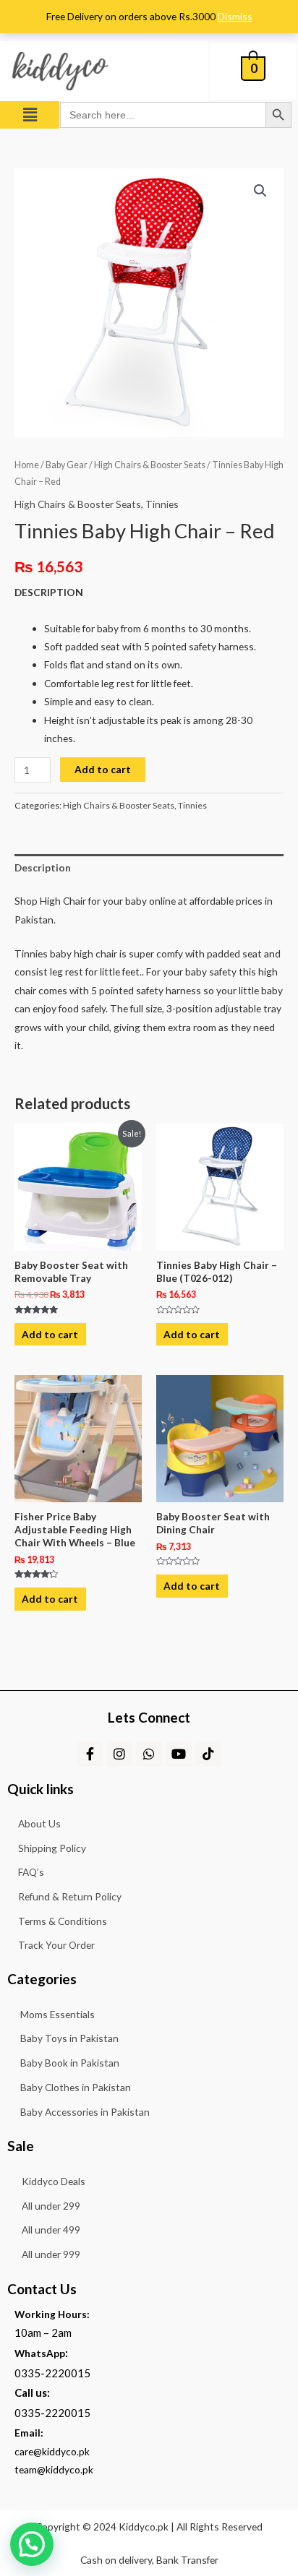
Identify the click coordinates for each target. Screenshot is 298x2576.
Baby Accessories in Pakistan (85, 2112)
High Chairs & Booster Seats (150, 465)
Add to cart (103, 769)
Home (27, 465)
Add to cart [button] (50, 1334)
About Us (39, 1823)
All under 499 (51, 2230)
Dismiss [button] (235, 16)
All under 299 (51, 2206)
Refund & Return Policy (70, 1896)
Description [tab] (43, 867)
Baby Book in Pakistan (70, 2063)
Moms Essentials (58, 2014)
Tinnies (162, 504)
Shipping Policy (52, 1848)
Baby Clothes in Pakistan (76, 2087)
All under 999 (51, 2254)
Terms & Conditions (63, 1921)
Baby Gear (67, 465)
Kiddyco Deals (54, 2181)
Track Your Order (56, 1945)
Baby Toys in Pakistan (69, 2038)
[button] (30, 115)
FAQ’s (31, 1872)
